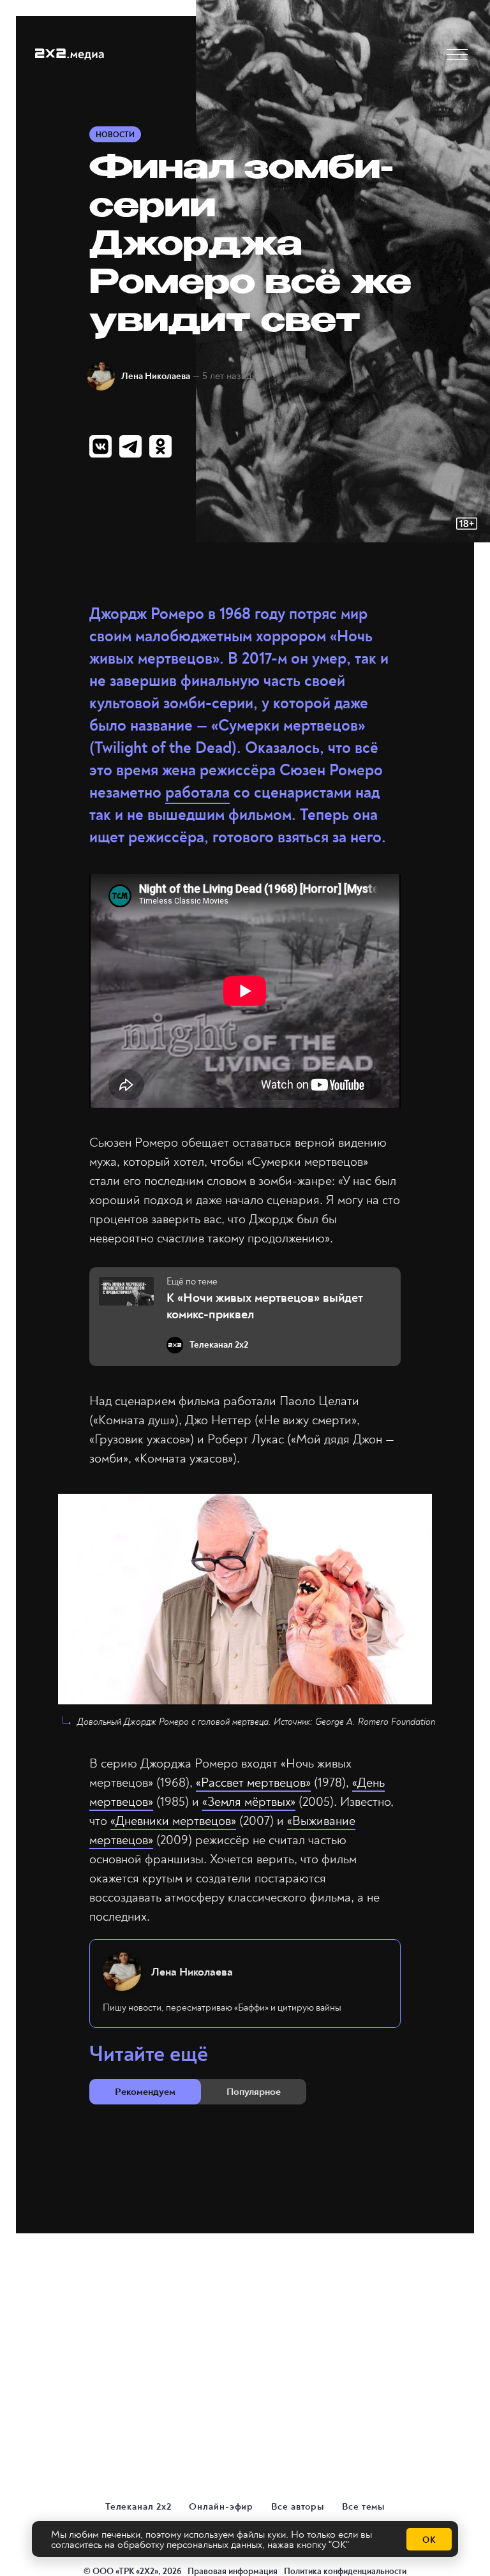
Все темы (363, 2507)
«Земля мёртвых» (249, 1802)
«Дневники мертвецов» (173, 1821)
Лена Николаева (156, 376)
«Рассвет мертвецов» (253, 1783)
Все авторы (298, 2507)
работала (197, 793)
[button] (457, 55)
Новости (115, 135)
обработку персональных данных (190, 2545)
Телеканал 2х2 (138, 2507)
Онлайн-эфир (221, 2507)
